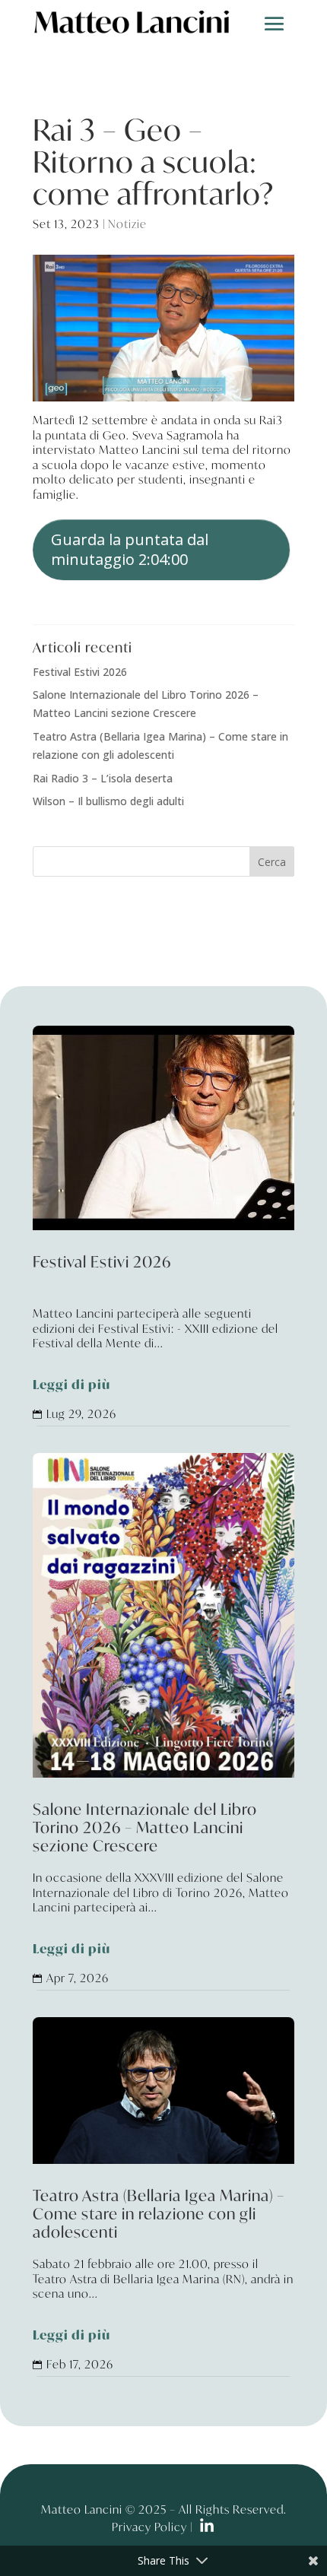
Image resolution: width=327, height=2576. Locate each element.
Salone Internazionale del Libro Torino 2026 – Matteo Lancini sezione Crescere (163, 1880)
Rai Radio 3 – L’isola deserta (103, 778)
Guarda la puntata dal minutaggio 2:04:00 (130, 549)
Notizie (127, 224)
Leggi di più (71, 1385)
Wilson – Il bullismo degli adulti (108, 801)
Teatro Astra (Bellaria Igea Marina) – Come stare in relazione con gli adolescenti (163, 2266)
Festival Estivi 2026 (80, 672)
